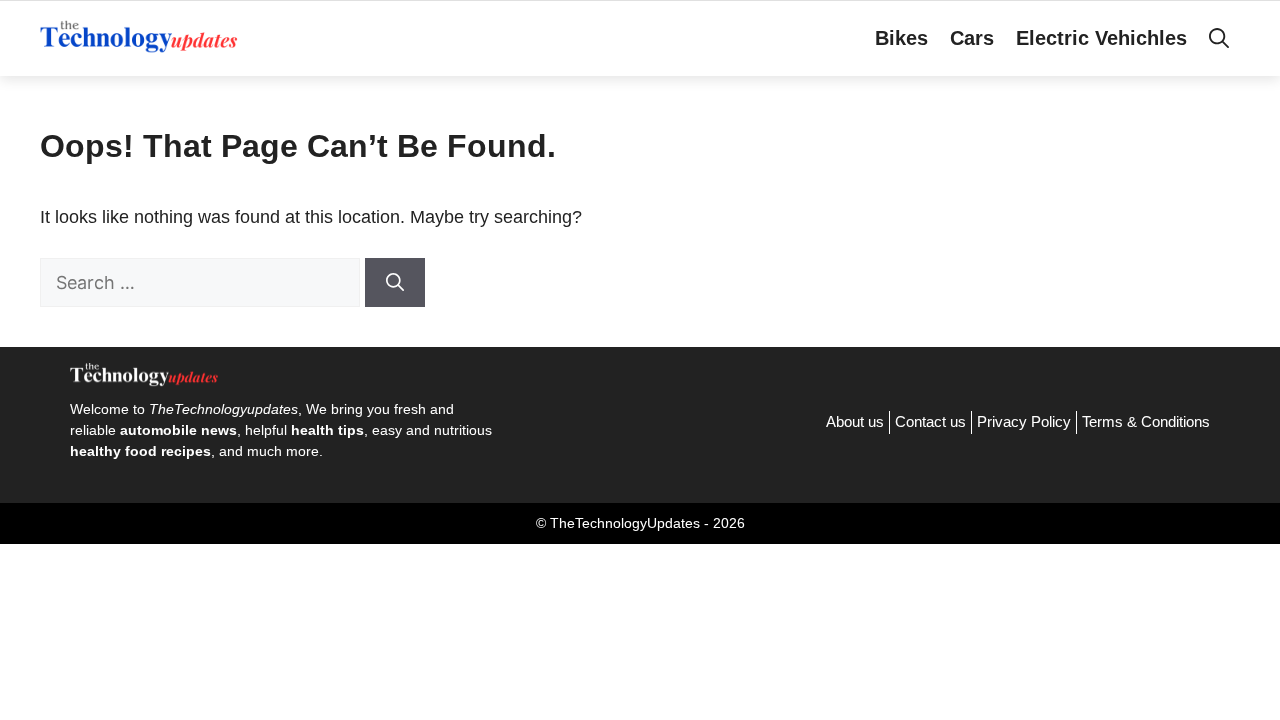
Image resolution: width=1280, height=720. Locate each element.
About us (855, 421)
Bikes (901, 38)
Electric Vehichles (1101, 38)
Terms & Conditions (1146, 421)
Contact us (930, 421)
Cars (972, 38)
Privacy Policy (1024, 421)
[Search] (395, 282)
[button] (1219, 38)
